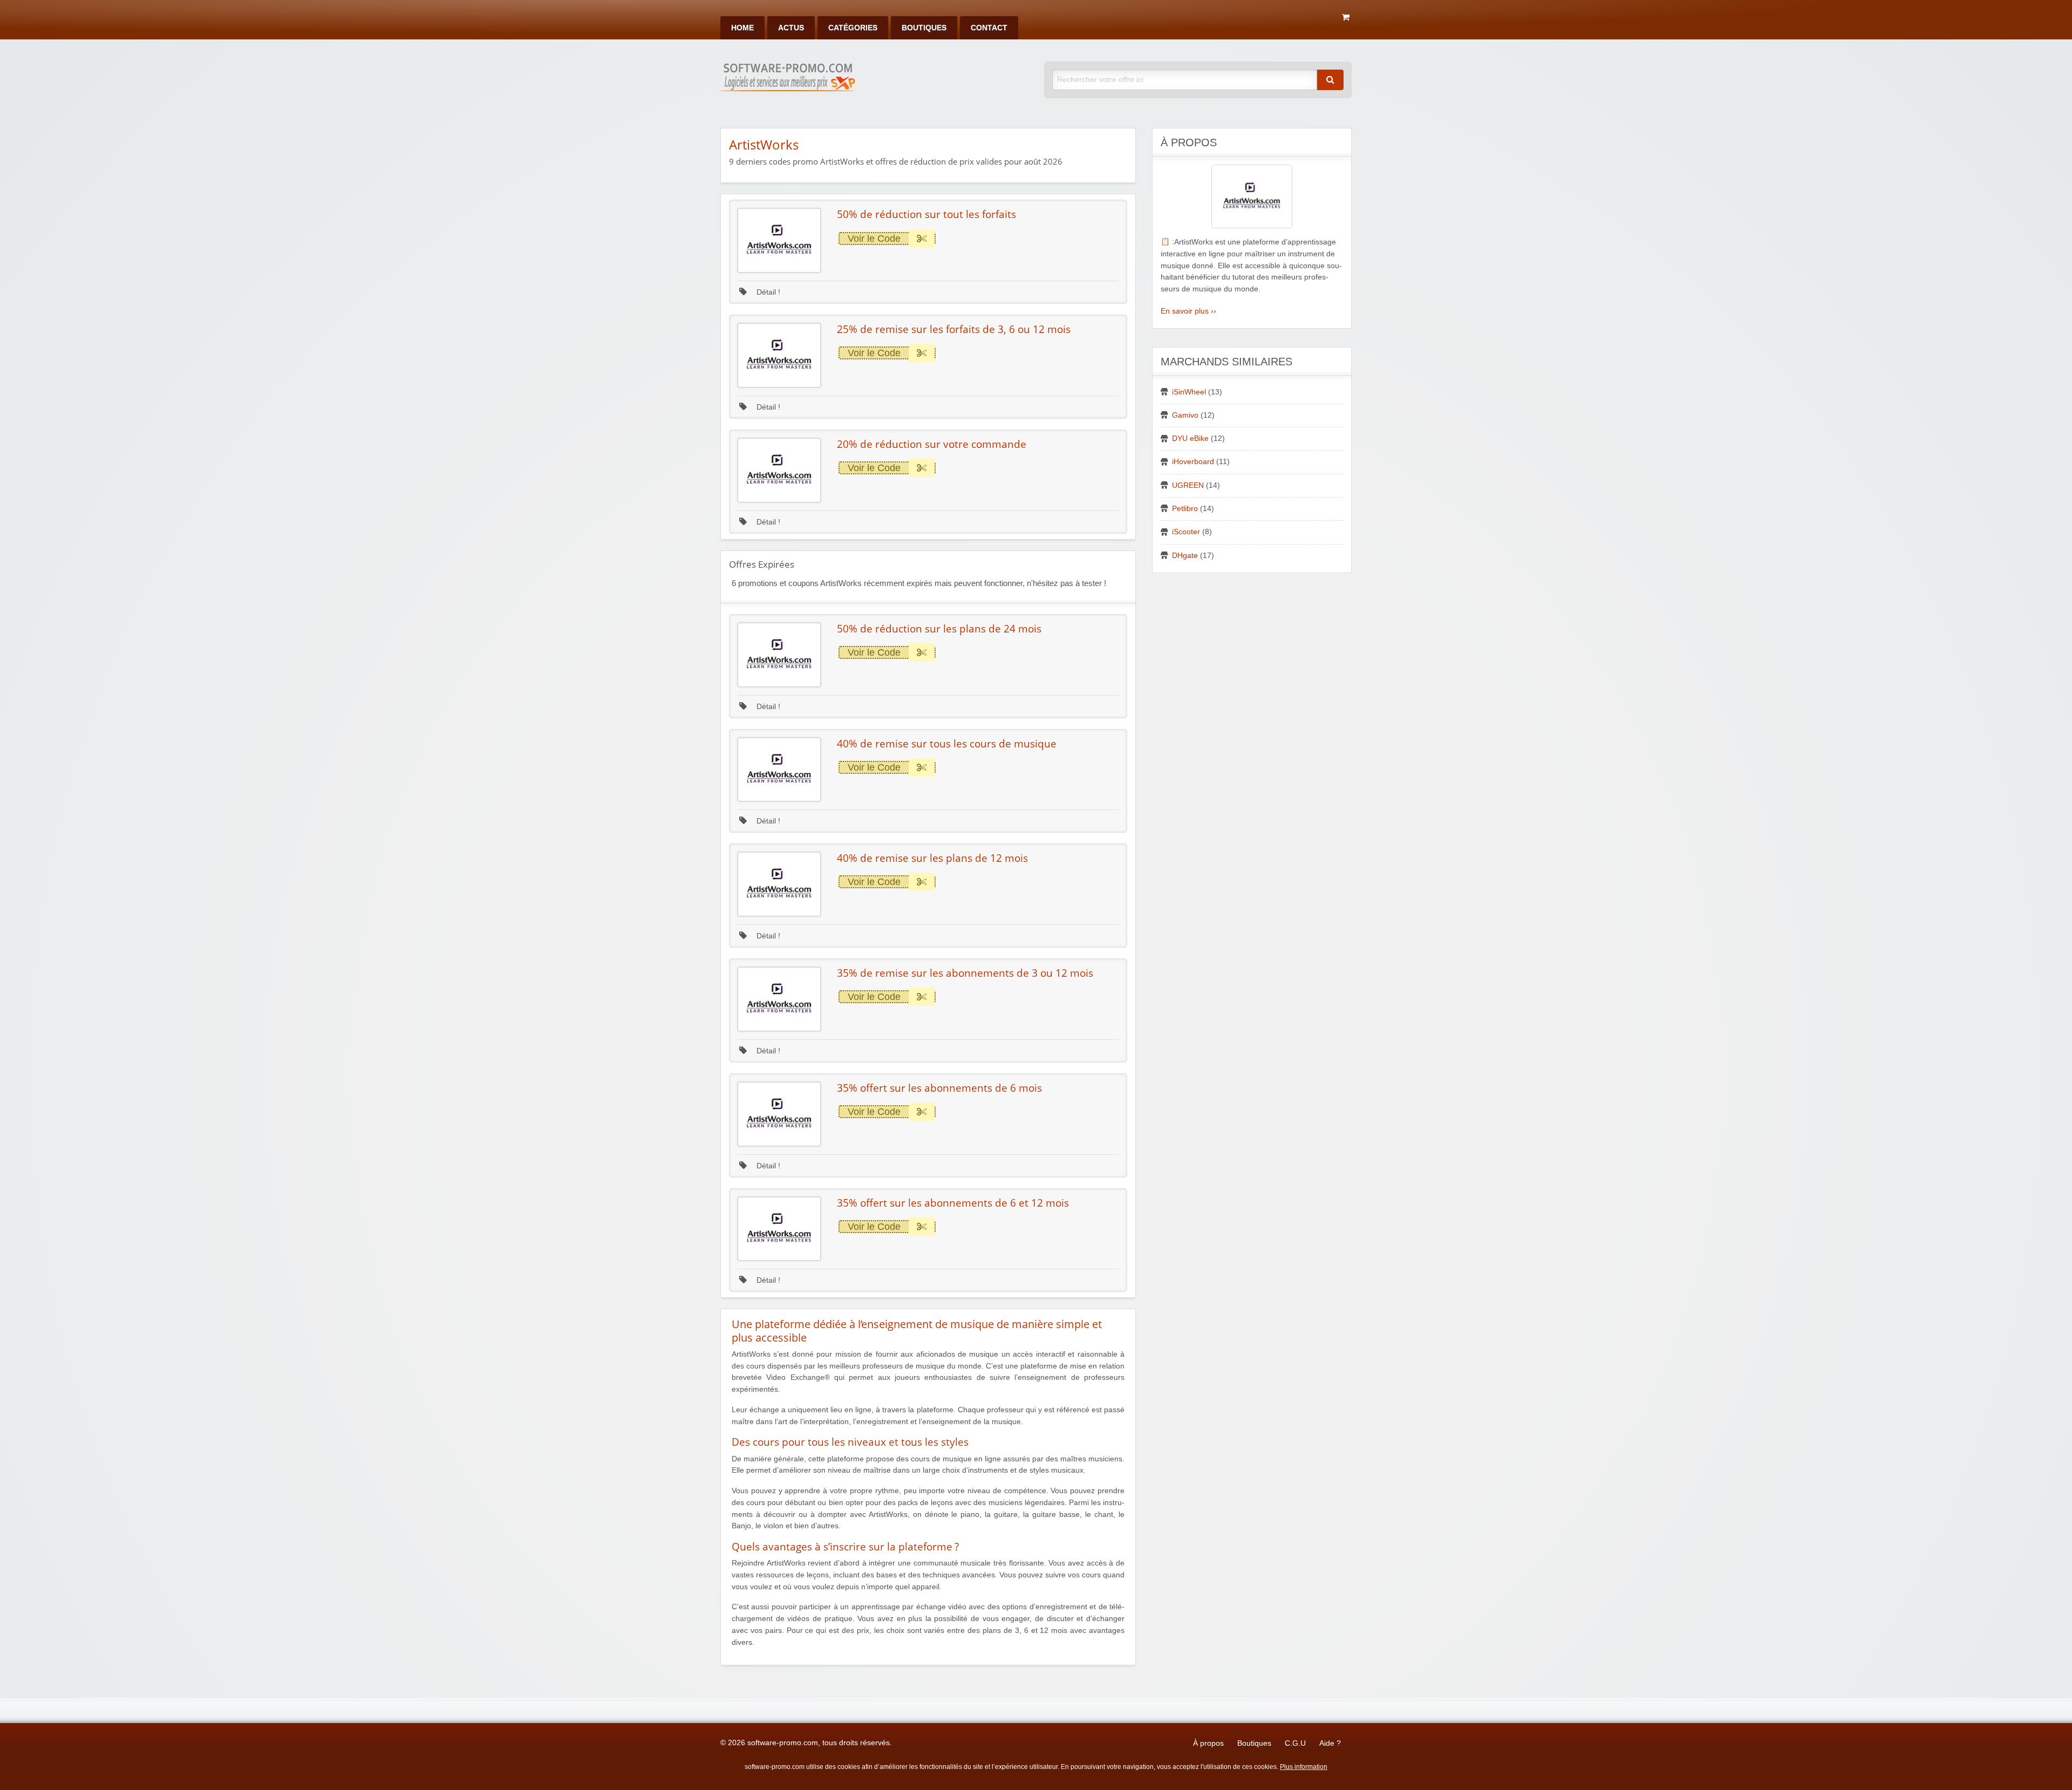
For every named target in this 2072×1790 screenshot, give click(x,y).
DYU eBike (1190, 438)
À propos (1208, 1743)
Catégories (853, 28)
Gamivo (1185, 415)
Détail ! (767, 292)
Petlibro (1185, 509)
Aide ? (1330, 1743)
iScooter (1186, 532)
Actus (791, 28)
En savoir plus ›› (1188, 311)
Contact (989, 28)
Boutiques (924, 28)
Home (742, 28)
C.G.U (1295, 1743)
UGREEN (1188, 485)
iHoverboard (1193, 462)
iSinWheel (1189, 392)
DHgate (1185, 556)
